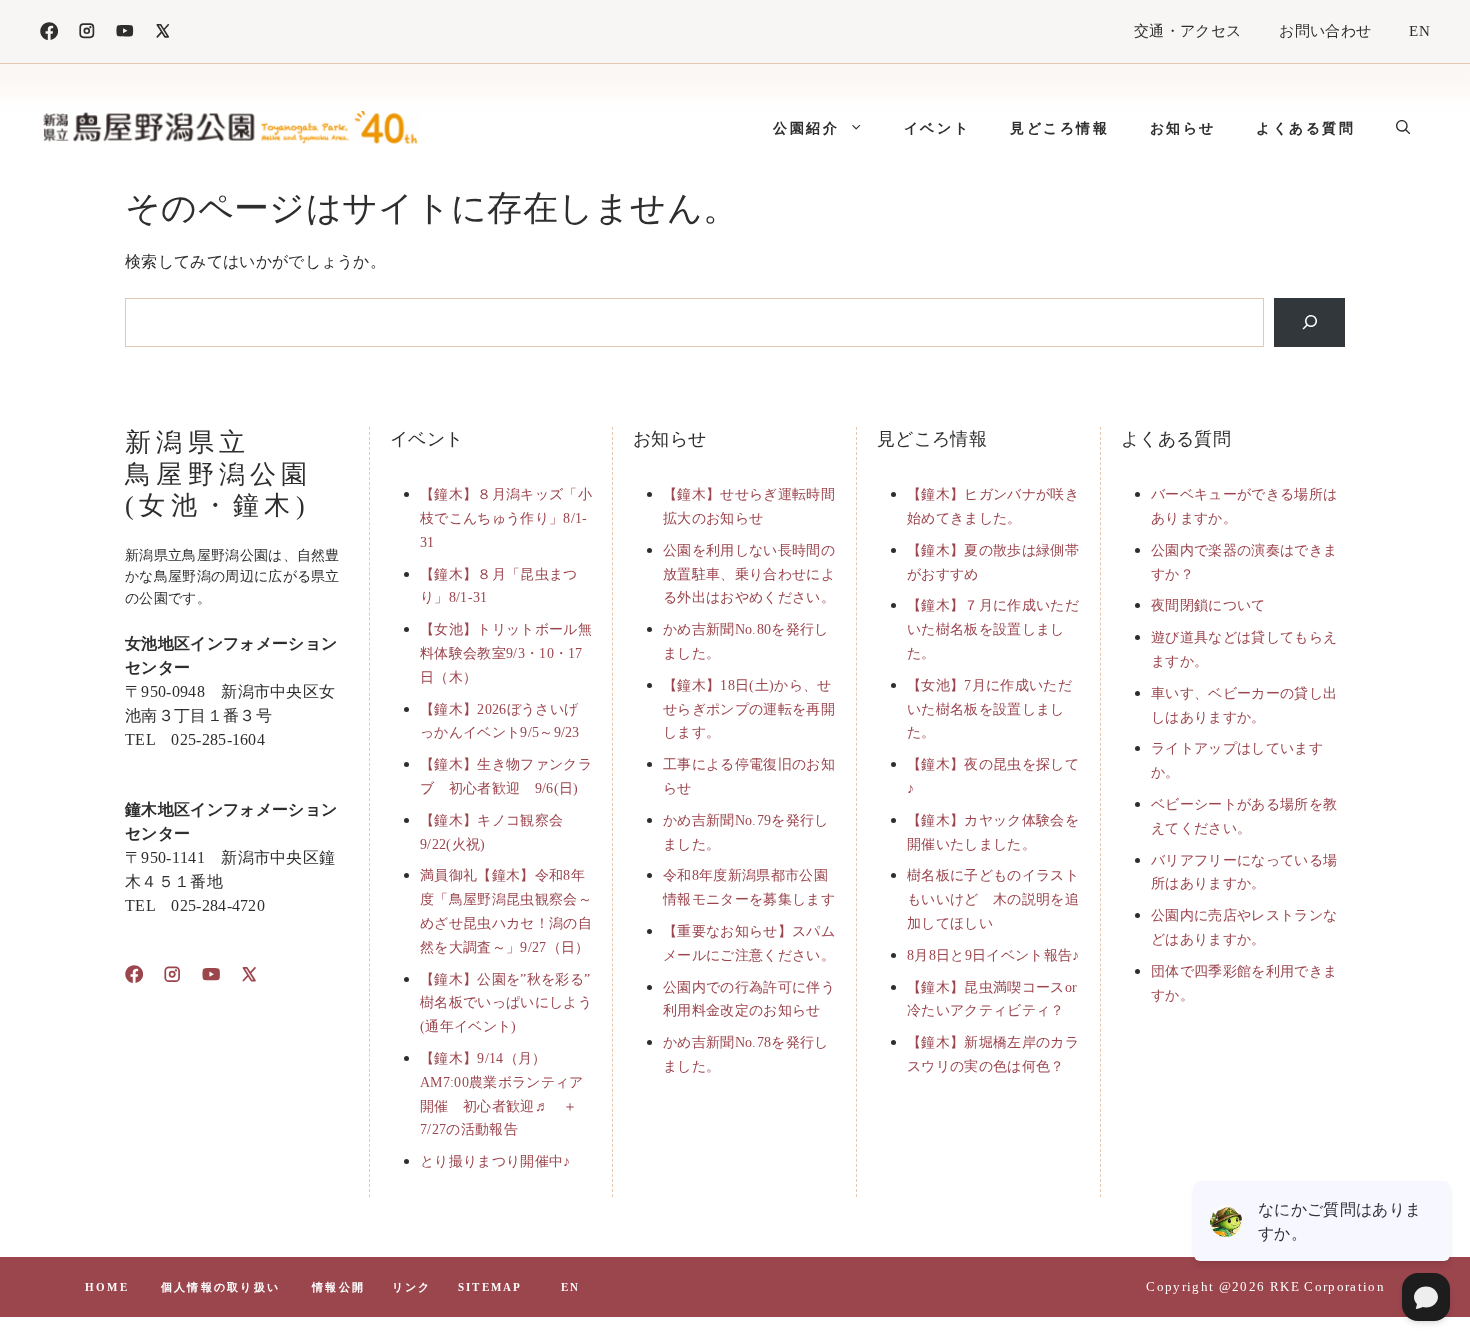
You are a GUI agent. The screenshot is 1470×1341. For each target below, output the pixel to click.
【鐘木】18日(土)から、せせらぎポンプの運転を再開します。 (749, 709)
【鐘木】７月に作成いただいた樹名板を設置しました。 (993, 629)
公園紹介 (806, 128)
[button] (1403, 128)
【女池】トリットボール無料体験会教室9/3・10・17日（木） (506, 653)
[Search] (1309, 322)
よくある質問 (1306, 128)
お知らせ (1183, 128)
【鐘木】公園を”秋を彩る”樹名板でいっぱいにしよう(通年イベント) (506, 1003)
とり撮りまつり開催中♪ (495, 1161)
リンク (412, 1287)
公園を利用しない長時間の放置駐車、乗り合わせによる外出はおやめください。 (749, 574)
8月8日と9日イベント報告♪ (993, 955)
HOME (107, 1287)
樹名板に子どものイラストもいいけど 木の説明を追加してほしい (993, 899)
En (570, 1287)
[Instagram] (87, 31)
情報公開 (338, 1287)
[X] (163, 31)
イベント (937, 128)
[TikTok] (125, 31)
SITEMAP (490, 1287)
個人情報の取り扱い (220, 1287)
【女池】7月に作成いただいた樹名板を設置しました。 (989, 709)
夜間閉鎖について (1208, 605)
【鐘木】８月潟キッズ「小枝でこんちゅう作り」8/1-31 (506, 518)
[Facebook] (49, 31)
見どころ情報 (1060, 128)
